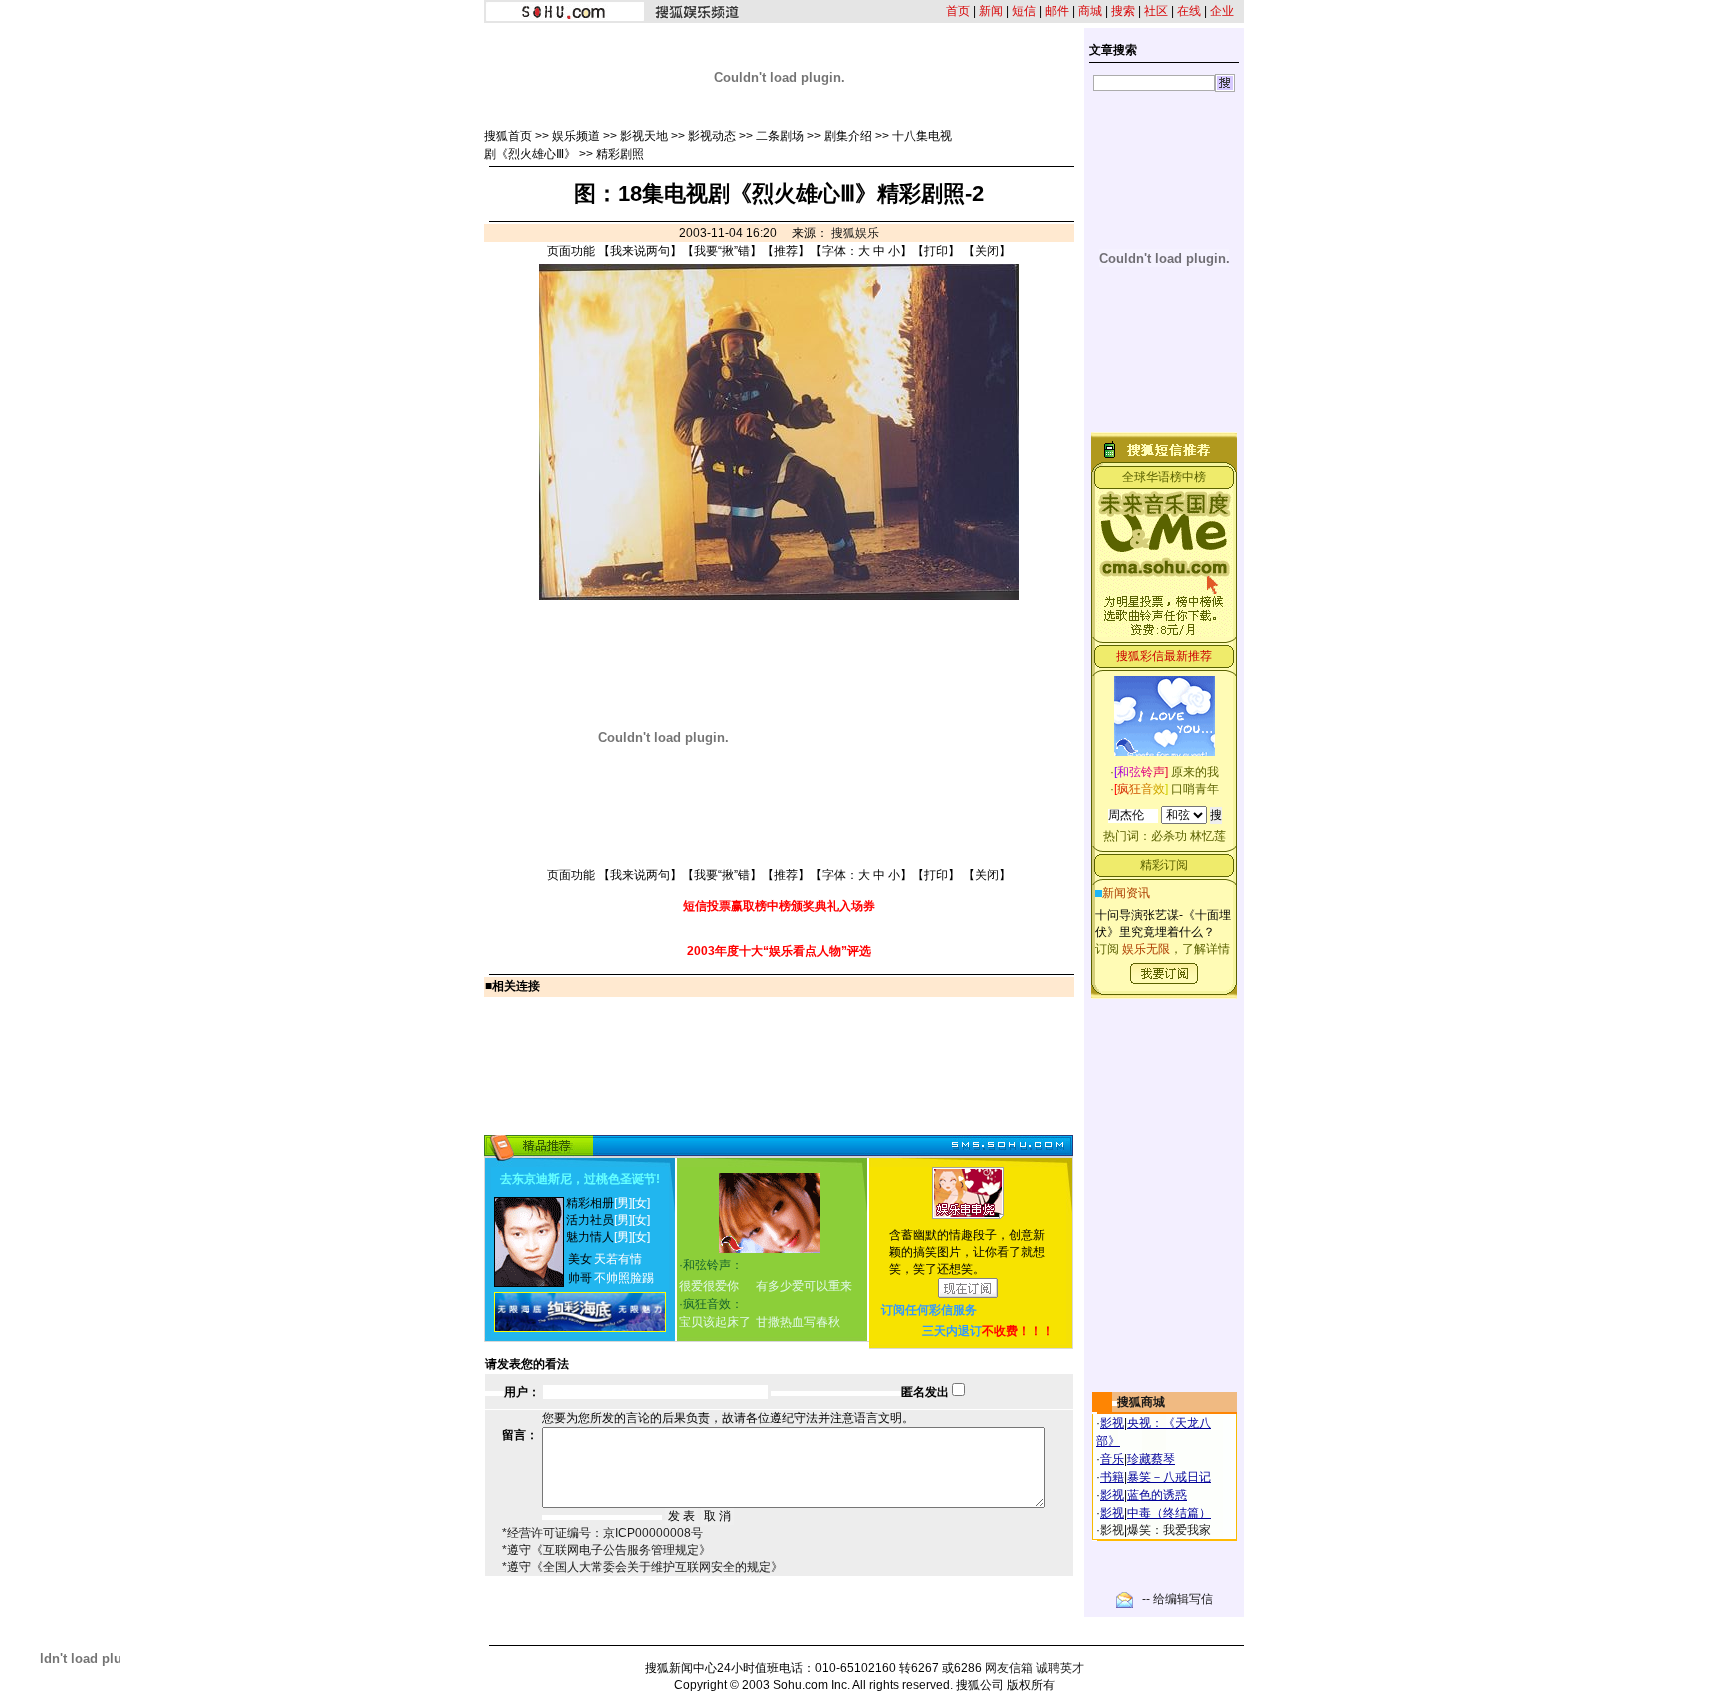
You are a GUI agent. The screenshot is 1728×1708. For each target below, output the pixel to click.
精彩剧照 (620, 154)
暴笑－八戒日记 (1169, 1477)
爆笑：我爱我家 (1169, 1530)
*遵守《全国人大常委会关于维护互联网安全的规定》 (642, 1567)
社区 (1156, 11)
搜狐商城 (1141, 1402)
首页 (958, 11)
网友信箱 (1009, 1668)
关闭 (987, 251)
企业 (1222, 11)
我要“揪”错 (722, 251)
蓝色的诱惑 (1157, 1495)
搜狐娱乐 (855, 233)
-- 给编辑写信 (1177, 1599)
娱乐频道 (576, 136)
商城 (1090, 11)
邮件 (1057, 11)
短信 (1024, 11)
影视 (1112, 1423)
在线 (1189, 11)
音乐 (1112, 1459)
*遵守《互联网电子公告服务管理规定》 (606, 1550)
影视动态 (712, 136)
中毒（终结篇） (1169, 1513)
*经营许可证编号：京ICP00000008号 (602, 1533)
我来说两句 (640, 251)
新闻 (991, 11)
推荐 (786, 251)
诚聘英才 (1060, 1668)
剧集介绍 (848, 136)
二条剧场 (780, 136)
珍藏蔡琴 (1151, 1459)
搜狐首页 (508, 136)
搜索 (1123, 11)
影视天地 (644, 136)
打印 (936, 251)
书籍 (1112, 1477)
